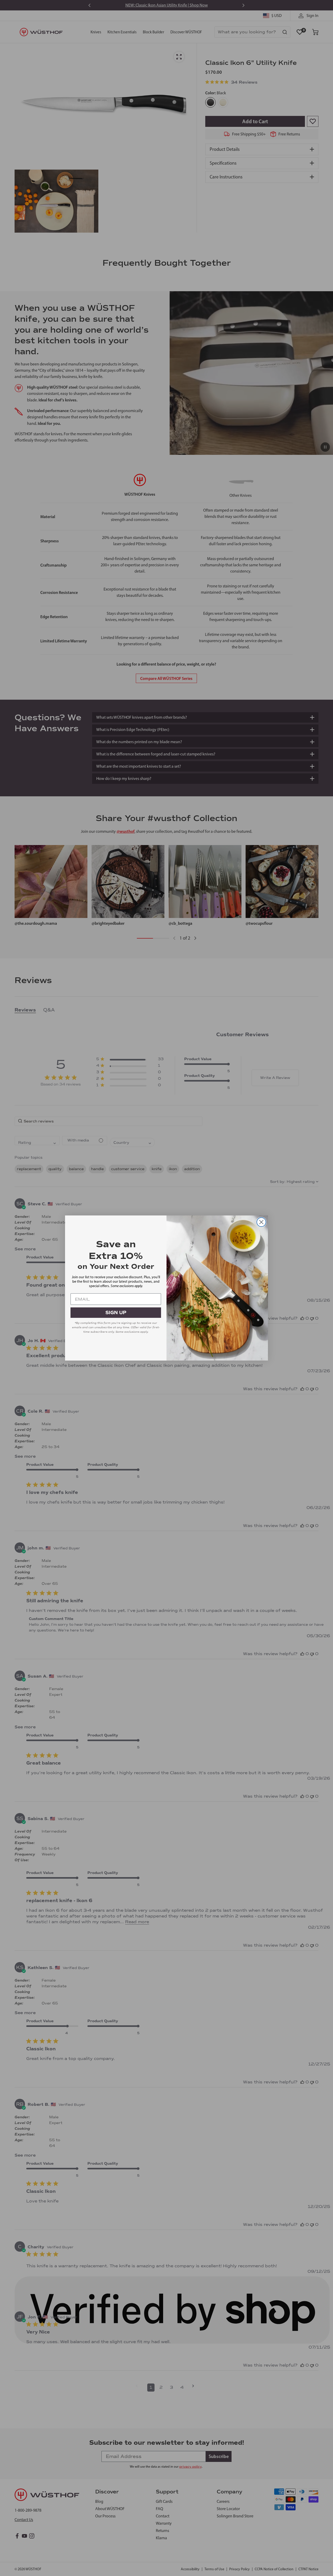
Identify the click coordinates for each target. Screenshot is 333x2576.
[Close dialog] (261, 1222)
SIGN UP (116, 1313)
